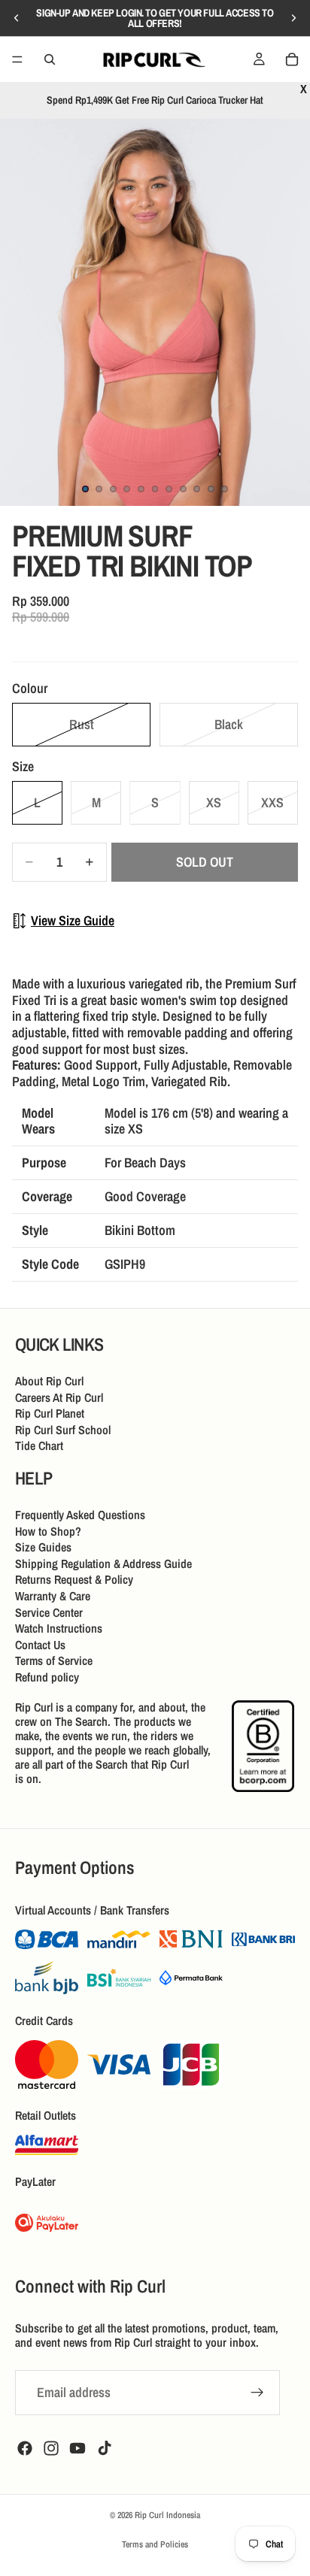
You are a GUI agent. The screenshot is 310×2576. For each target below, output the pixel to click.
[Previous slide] (17, 18)
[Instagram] (51, 2448)
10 (211, 489)
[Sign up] (257, 2393)
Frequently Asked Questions (80, 1515)
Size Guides (43, 1547)
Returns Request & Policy (74, 1579)
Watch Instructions (59, 1628)
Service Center (49, 1612)
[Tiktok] (105, 2448)
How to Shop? (48, 1530)
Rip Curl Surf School (63, 1430)
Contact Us (40, 1645)
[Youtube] (77, 2448)
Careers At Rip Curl (59, 1397)
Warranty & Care (53, 1596)
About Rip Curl (49, 1381)
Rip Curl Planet (50, 1413)
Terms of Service (54, 1660)
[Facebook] (25, 2448)
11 (225, 489)
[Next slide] (293, 18)
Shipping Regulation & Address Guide (103, 1563)
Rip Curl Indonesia (167, 2515)
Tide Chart (39, 1445)
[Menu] (17, 59)
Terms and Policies (155, 2544)
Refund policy (47, 1677)
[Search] (50, 59)
